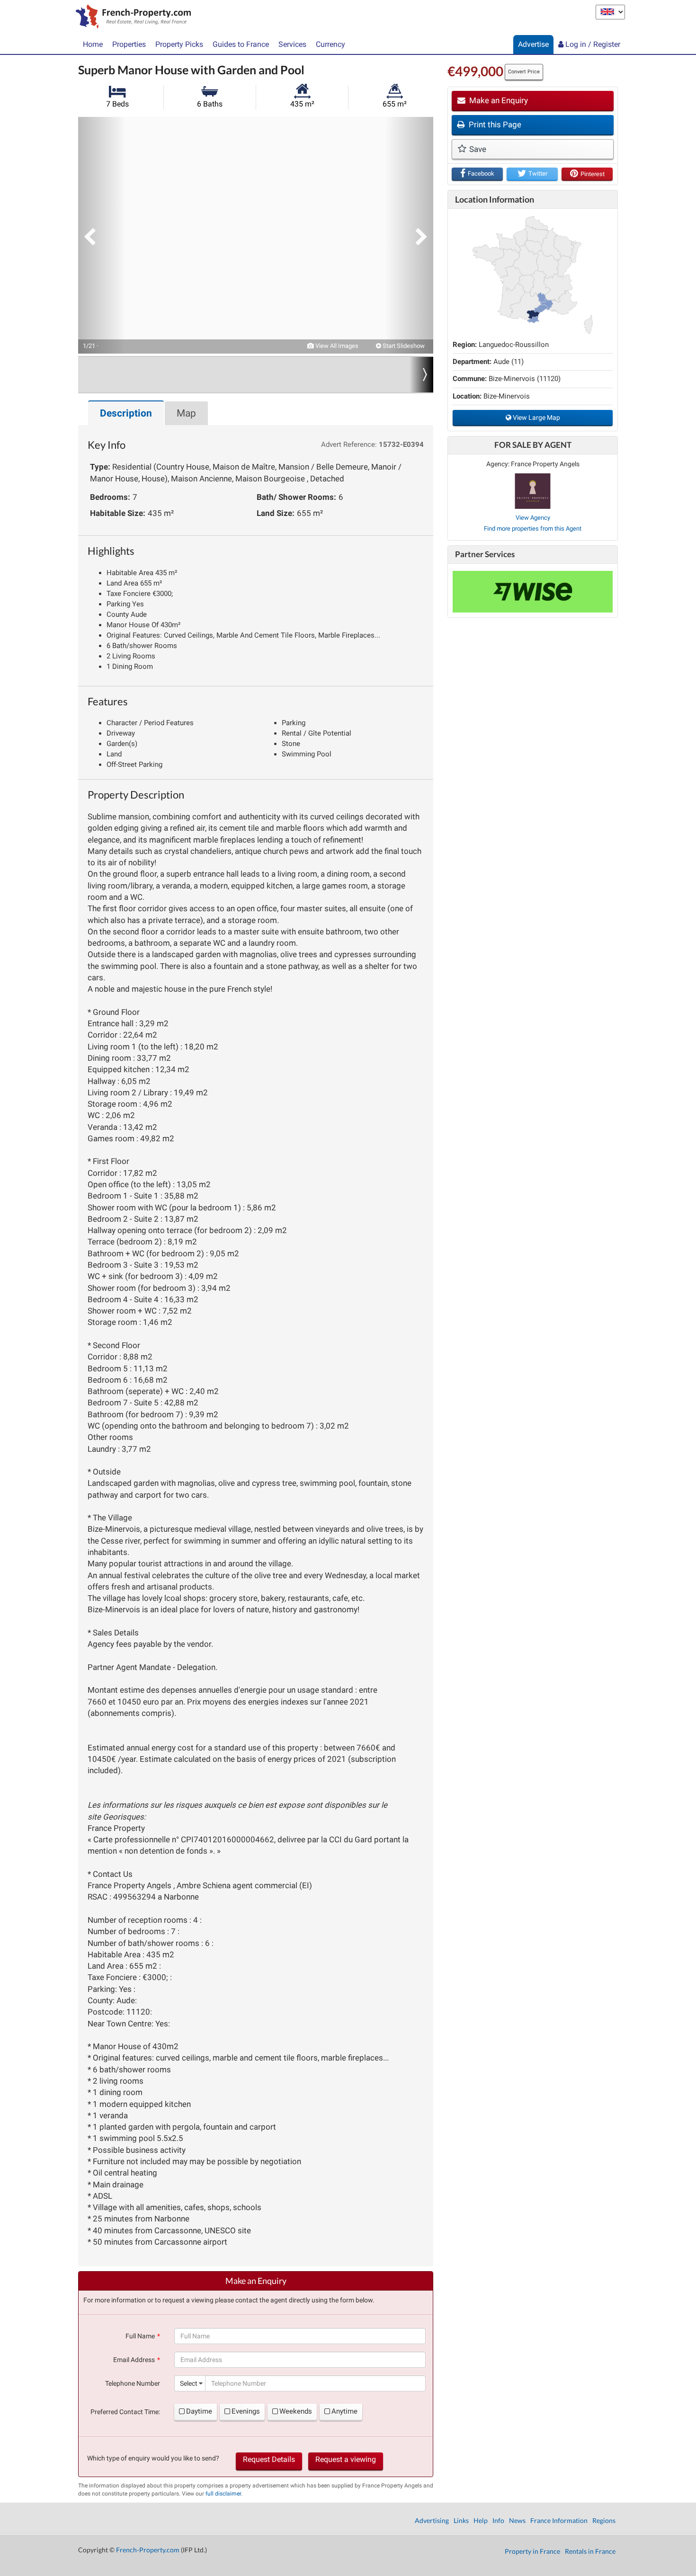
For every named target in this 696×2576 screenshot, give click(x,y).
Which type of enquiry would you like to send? (153, 2458)
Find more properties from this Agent (533, 529)
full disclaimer (223, 2494)
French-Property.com (148, 2550)
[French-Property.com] (131, 18)
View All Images (336, 346)
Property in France (532, 2551)
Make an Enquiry (498, 100)
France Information (559, 2520)
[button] (102, 235)
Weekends (296, 2411)
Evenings (246, 2411)
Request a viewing (346, 2459)
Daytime (199, 2411)
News (517, 2520)
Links (461, 2520)
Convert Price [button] (524, 72)
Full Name (140, 2336)
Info (498, 2520)
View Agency (533, 518)
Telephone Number (133, 2383)
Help (481, 2520)
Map (186, 413)
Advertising (432, 2520)
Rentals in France (590, 2551)
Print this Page (494, 124)
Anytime (344, 2411)
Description (126, 413)
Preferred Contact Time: (125, 2412)
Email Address (134, 2360)
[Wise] (533, 592)
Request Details (269, 2459)
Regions (604, 2520)
